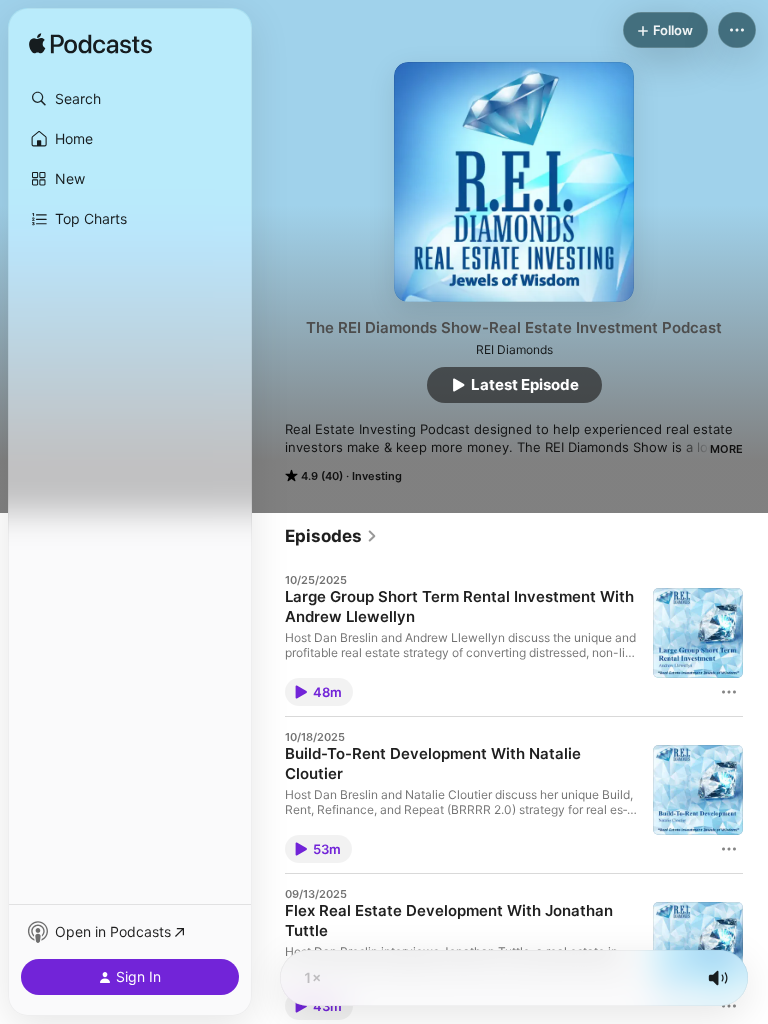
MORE (726, 449)
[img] (90, 45)
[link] (331, 536)
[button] (130, 99)
